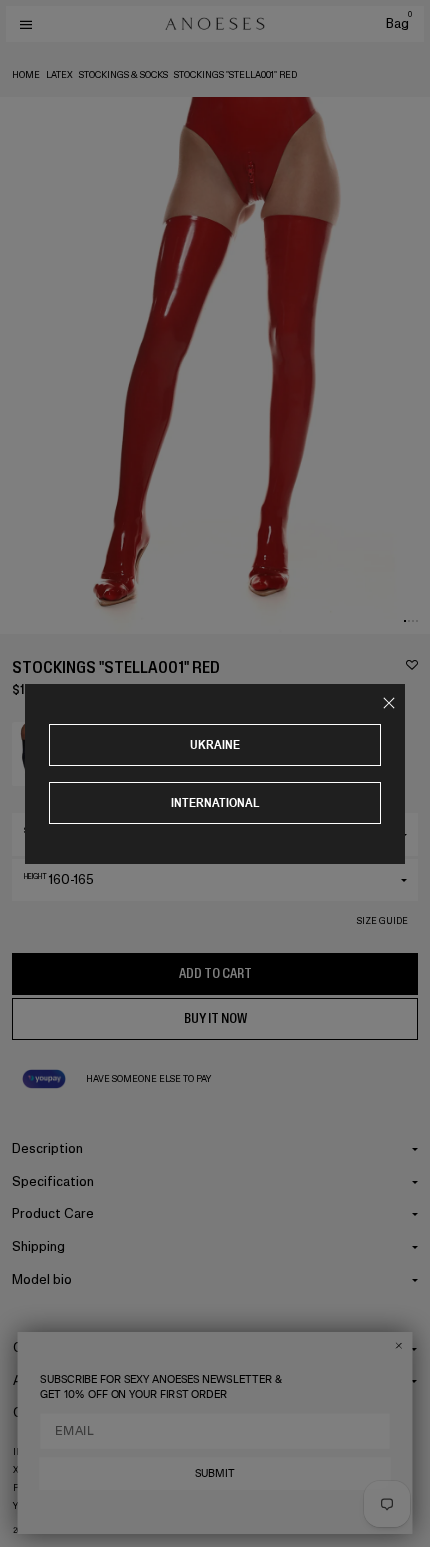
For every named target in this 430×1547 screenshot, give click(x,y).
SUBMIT (214, 1473)
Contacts (42, 1412)
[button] (405, 621)
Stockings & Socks (123, 75)
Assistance (47, 1380)
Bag (399, 23)
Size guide (382, 921)
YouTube (34, 1506)
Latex (59, 75)
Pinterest (37, 1488)
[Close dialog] (398, 1345)
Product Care (53, 1213)
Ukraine (215, 744)
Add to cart (215, 973)
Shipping (38, 1246)
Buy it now (215, 1018)
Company (42, 1347)
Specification (53, 1181)
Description (47, 1148)
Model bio (42, 1279)
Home (26, 75)
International (215, 802)
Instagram (39, 1452)
